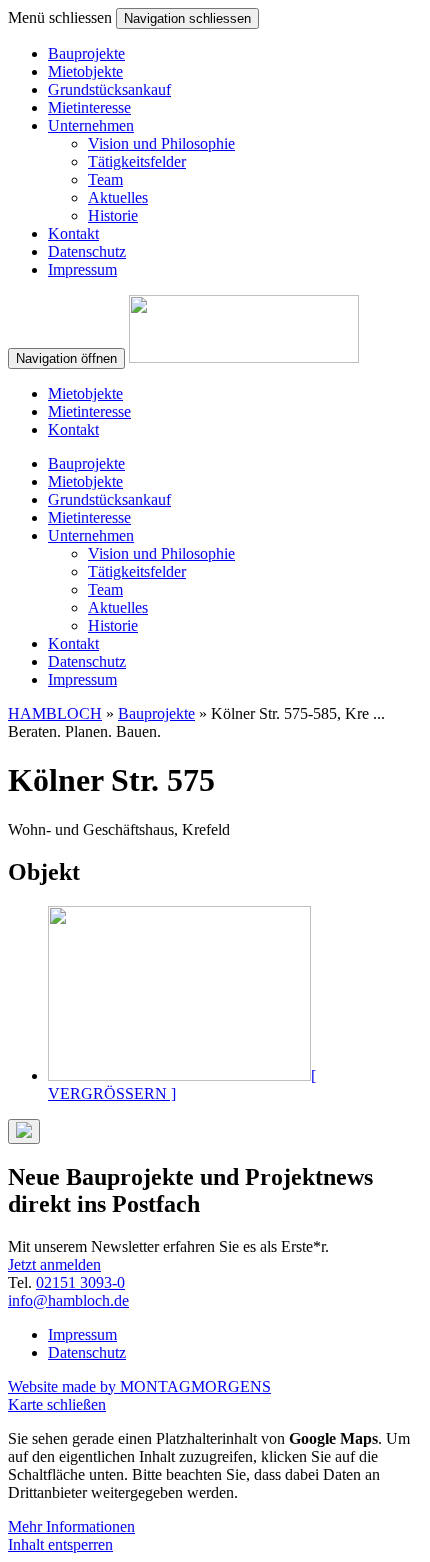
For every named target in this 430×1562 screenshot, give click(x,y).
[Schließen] (24, 1131)
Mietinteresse (89, 107)
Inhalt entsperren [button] (60, 1544)
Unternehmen (91, 125)
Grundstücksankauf (109, 89)
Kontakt (73, 233)
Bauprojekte (86, 53)
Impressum (82, 269)
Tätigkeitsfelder (137, 161)
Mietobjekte (85, 71)
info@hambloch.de (68, 1300)
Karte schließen (57, 1404)
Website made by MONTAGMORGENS (139, 1386)
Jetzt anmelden (54, 1264)
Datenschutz (87, 251)
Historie (113, 215)
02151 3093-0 (80, 1282)
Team (105, 179)
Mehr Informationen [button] (71, 1526)
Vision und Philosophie (161, 143)
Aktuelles (118, 197)
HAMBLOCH (55, 713)
